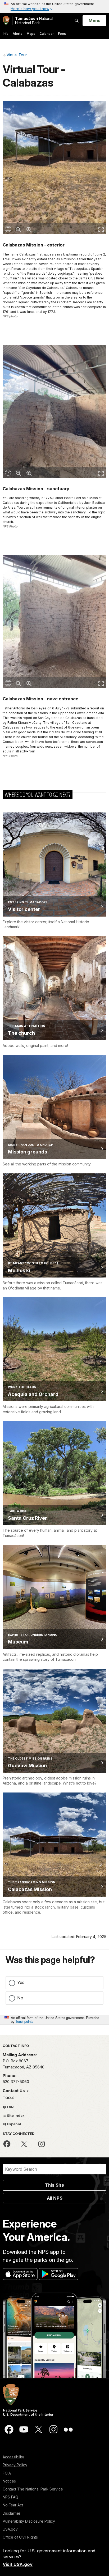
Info (6, 34)
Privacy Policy (15, 2465)
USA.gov (10, 2529)
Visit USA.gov (18, 2564)
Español (13, 2124)
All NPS (55, 2198)
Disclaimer (12, 2513)
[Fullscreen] (101, 229)
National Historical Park (34, 21)
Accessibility (13, 2457)
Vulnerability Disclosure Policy (29, 2521)
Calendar (47, 34)
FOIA (7, 2473)
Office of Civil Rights (20, 2537)
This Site (54, 2185)
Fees (62, 34)
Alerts (17, 34)
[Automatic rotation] (8, 229)
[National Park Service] (6, 21)
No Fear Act (13, 2505)
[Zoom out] (19, 229)
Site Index (15, 2115)
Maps (31, 34)
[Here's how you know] (54, 7)
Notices (9, 2481)
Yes (21, 1982)
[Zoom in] (29, 229)
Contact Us (14, 2091)
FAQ (10, 2107)
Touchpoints (24, 2021)
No (20, 1998)
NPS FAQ (10, 2497)
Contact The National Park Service (33, 2489)
